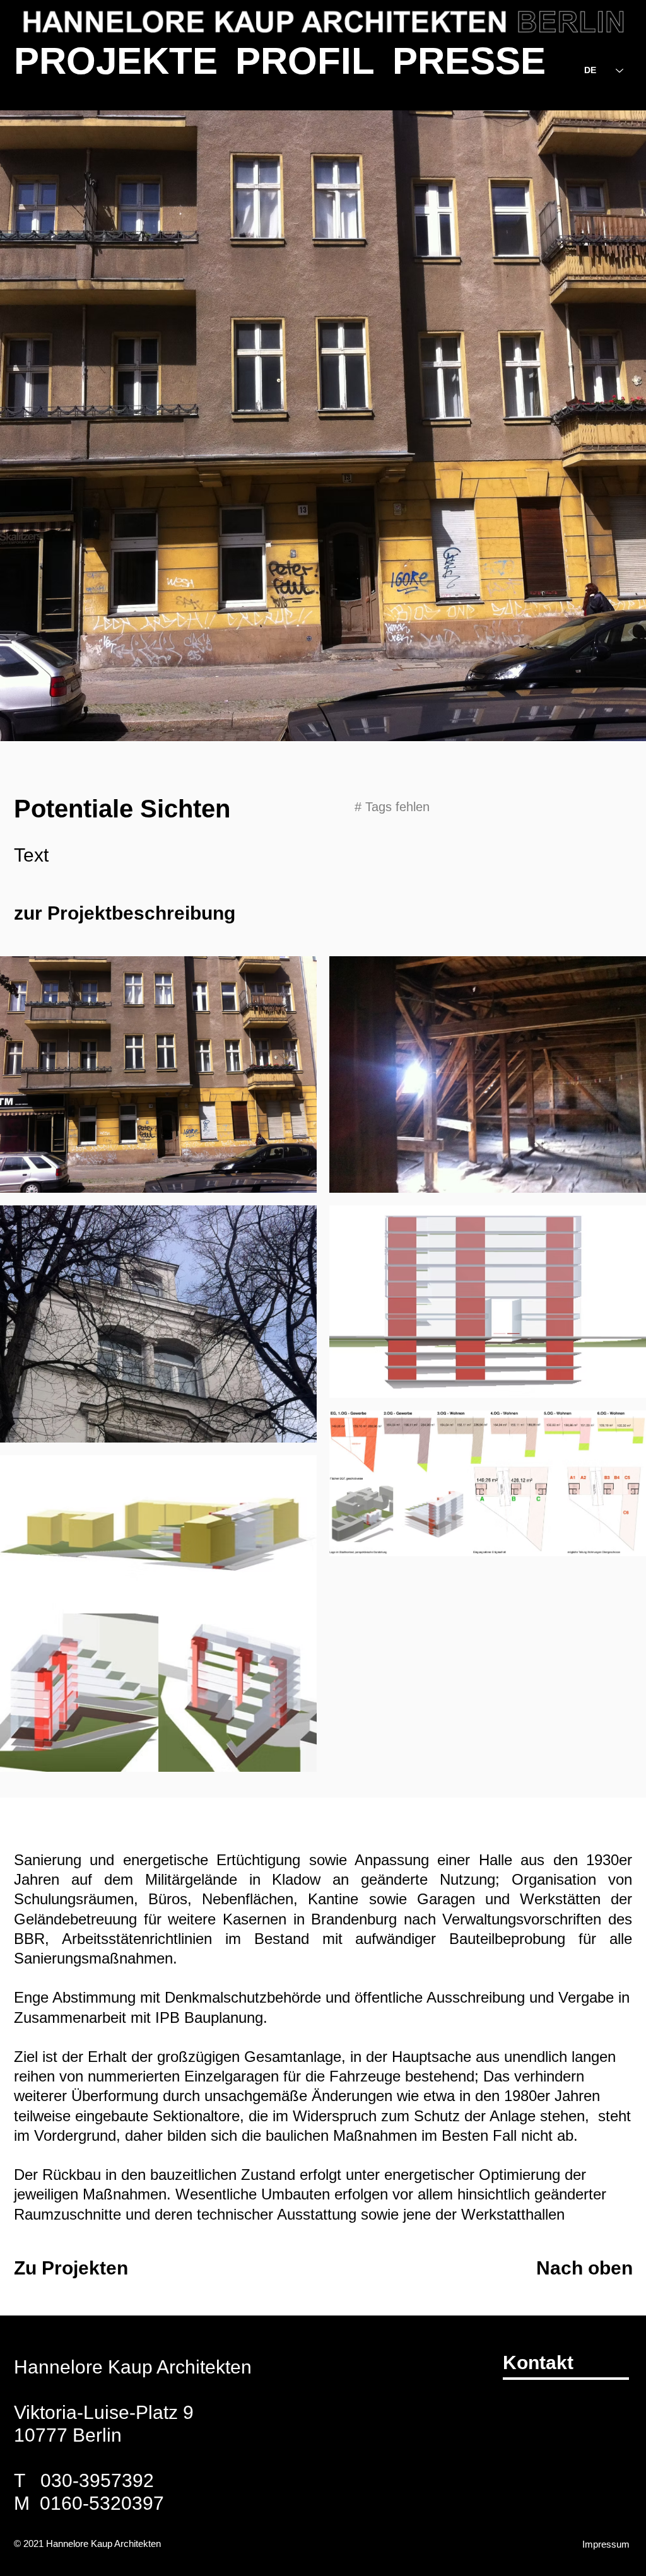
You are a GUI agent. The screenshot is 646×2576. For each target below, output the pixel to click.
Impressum (606, 2544)
